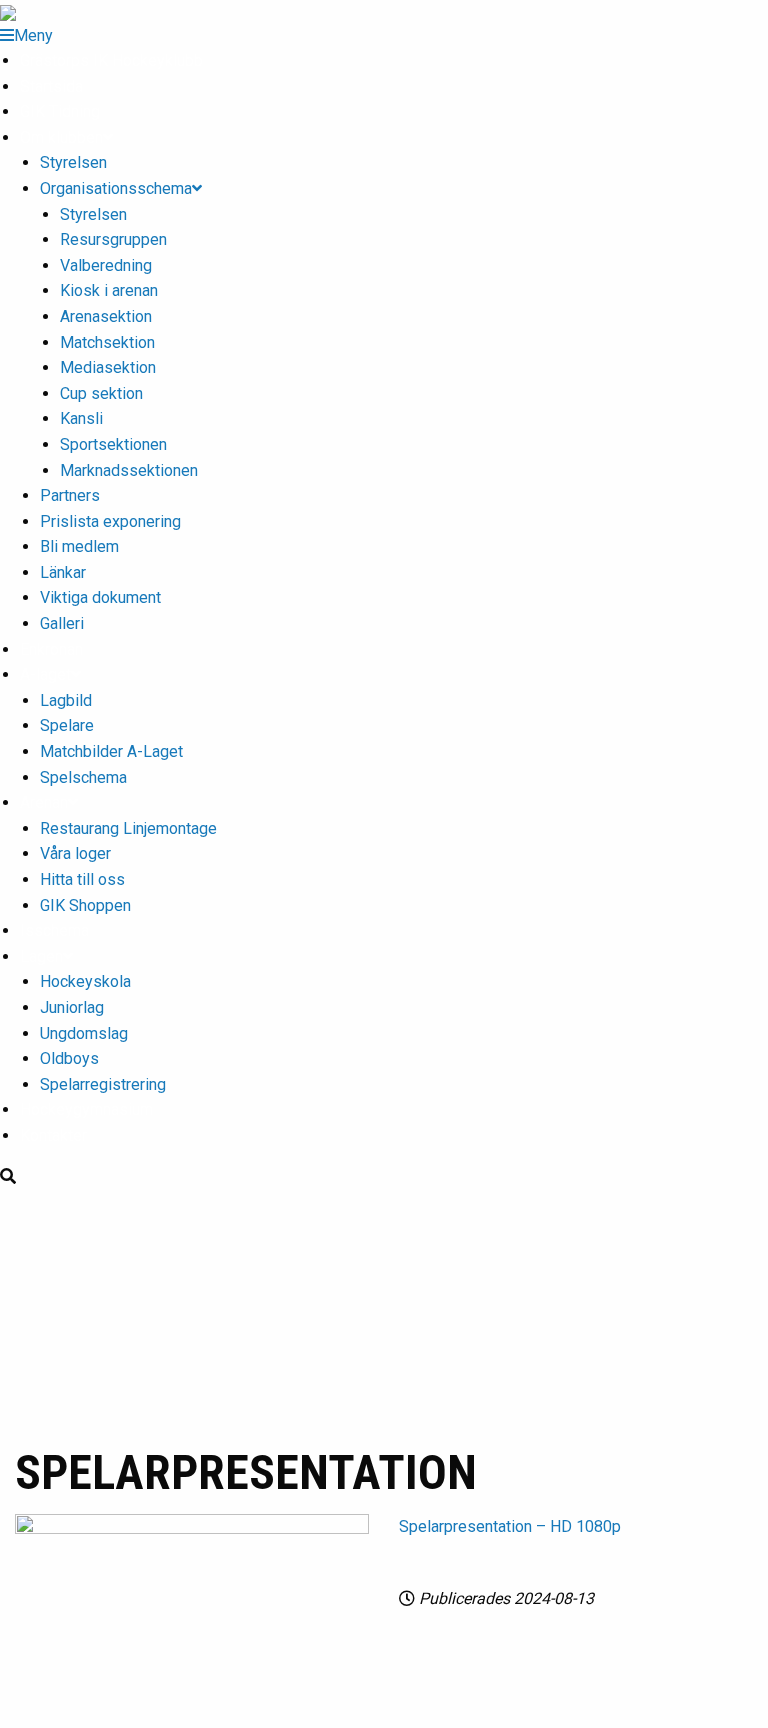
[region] (384, 1314)
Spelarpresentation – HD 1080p (510, 1526)
